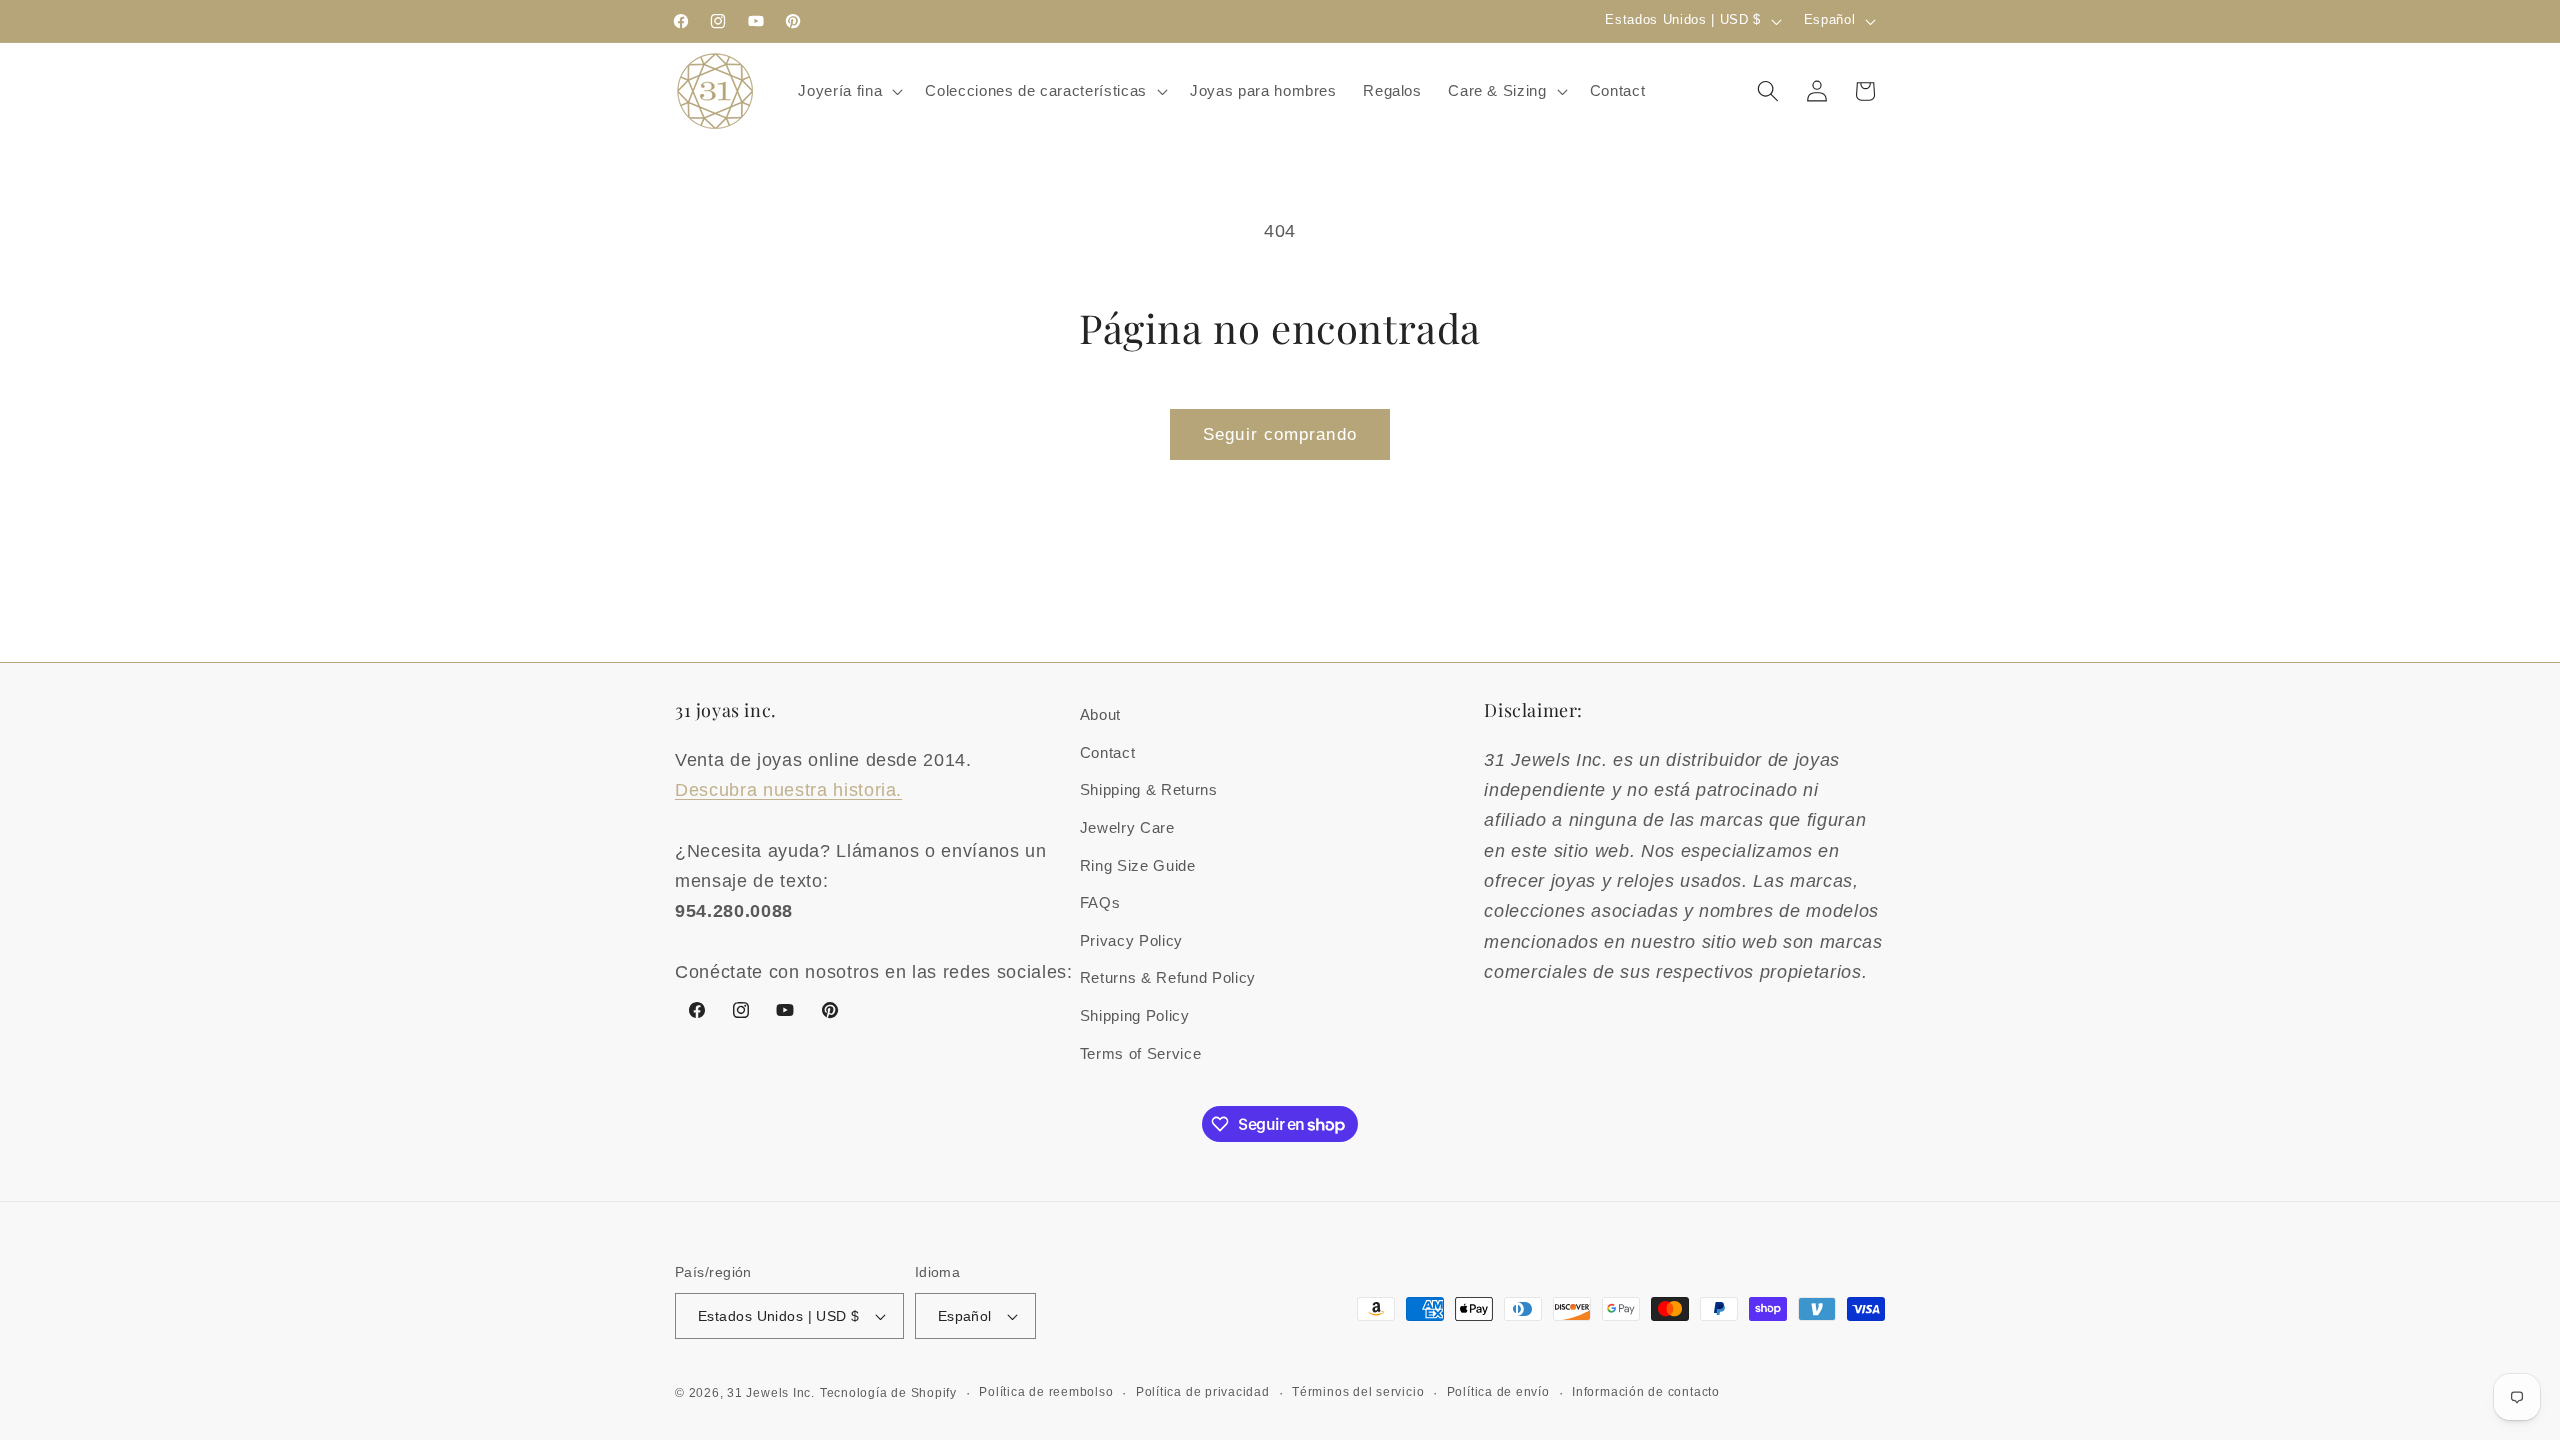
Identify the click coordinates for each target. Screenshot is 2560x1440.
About (1100, 714)
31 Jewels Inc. (771, 1393)
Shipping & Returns (1149, 789)
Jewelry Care (1127, 827)
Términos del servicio (1358, 1392)
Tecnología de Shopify (888, 1393)
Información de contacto (1646, 1392)
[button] (848, 91)
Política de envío (1498, 1392)
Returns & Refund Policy (1168, 977)
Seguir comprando (1280, 434)
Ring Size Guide (1138, 865)
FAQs (1100, 902)
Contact (1108, 752)
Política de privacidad (1203, 1392)
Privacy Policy (1131, 940)
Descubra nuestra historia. (788, 790)
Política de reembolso (1046, 1392)
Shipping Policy (1135, 1015)
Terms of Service (1141, 1053)
